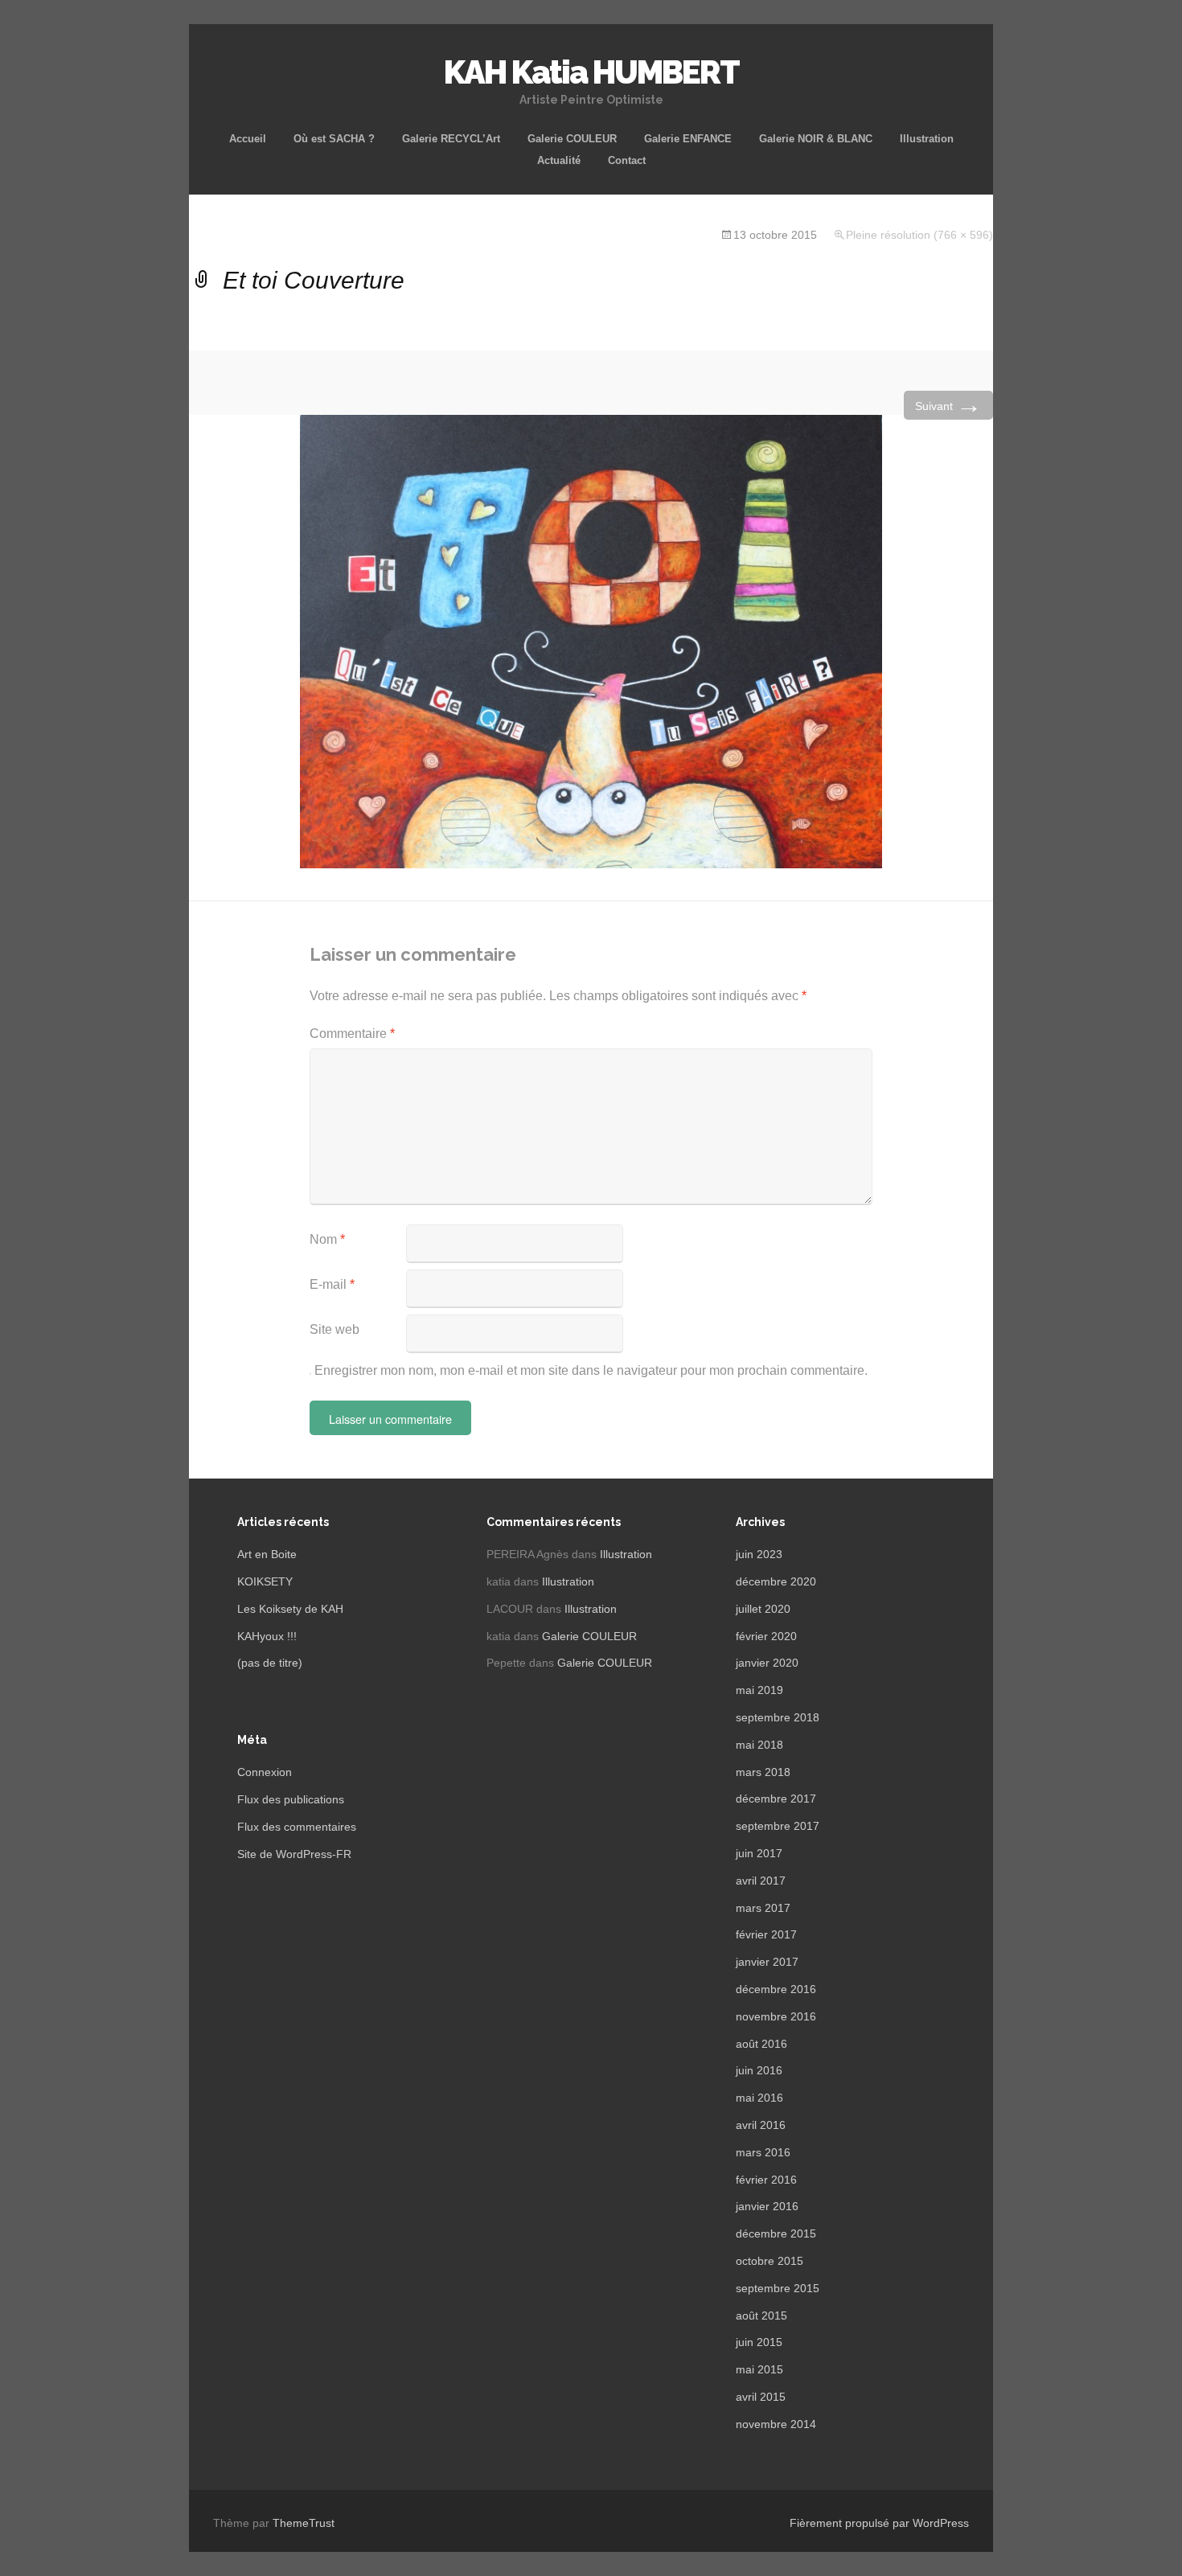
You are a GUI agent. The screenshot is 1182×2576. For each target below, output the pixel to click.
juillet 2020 (763, 1609)
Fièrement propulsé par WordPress (879, 2523)
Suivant (948, 405)
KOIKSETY (265, 1581)
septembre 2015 (778, 2288)
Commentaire (352, 1034)
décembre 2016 (776, 1989)
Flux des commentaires (297, 1827)
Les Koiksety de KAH (290, 1609)
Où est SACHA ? (334, 139)
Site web (334, 1329)
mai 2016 (759, 2098)
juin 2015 (759, 2342)
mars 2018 (763, 1772)
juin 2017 (759, 1853)
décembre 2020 (776, 1581)
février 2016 (766, 2180)
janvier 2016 (767, 2206)
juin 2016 (759, 2070)
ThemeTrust (304, 2523)
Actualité (559, 160)
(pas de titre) (270, 1663)
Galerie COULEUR (572, 139)
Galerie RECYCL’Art (451, 139)
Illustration (927, 139)
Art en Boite (267, 1554)
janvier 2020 (767, 1663)
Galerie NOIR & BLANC (816, 139)
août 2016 (761, 2044)
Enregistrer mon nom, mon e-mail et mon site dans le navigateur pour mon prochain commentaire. (591, 1370)
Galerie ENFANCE (688, 139)
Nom (327, 1239)
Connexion (265, 1772)
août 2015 (761, 2316)
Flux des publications (291, 1799)
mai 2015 (759, 2369)
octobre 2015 (770, 2261)
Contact (627, 160)
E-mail (332, 1284)
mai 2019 (759, 1690)
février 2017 (766, 1934)
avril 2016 (761, 2125)
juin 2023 (759, 1554)
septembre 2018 (778, 1717)
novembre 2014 (776, 2424)
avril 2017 (761, 1881)
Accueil (248, 139)
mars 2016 (763, 2152)
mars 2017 (763, 1908)
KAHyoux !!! (267, 1636)
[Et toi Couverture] (591, 640)
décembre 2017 (776, 1799)
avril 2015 (761, 2397)
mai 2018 (759, 1745)
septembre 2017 (778, 1826)
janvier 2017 (767, 1962)
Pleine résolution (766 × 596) (919, 235)
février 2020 (766, 1636)
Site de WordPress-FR (294, 1854)
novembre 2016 (776, 2016)
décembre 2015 (776, 2233)
